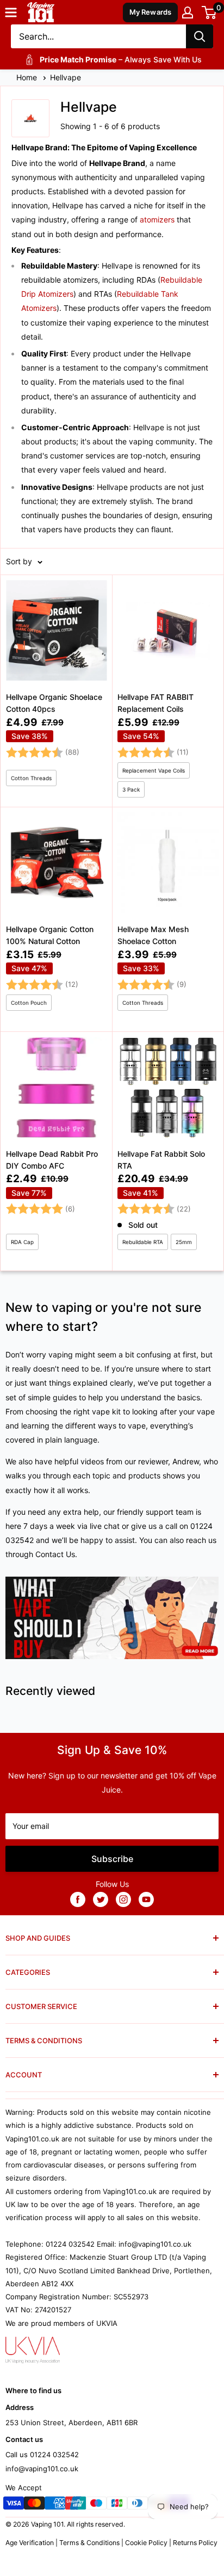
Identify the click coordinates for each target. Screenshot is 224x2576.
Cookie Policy (146, 2543)
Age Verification (30, 2543)
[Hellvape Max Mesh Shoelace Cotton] (168, 919)
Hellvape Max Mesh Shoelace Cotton (153, 935)
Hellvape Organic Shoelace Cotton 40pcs (54, 703)
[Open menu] (11, 12)
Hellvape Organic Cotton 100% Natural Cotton (50, 935)
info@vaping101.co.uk (42, 2469)
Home (28, 77)
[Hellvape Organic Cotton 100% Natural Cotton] (56, 919)
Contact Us (55, 1554)
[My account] (188, 12)
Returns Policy (195, 2543)
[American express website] (55, 2505)
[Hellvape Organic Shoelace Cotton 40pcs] (56, 691)
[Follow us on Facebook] (78, 1899)
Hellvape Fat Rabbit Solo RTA (161, 1160)
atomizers (157, 219)
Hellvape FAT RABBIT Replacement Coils (155, 703)
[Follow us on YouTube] (146, 1899)
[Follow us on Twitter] (101, 1899)
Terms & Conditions (89, 2543)
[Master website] (34, 2505)
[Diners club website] (138, 2505)
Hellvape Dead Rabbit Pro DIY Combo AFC (52, 1160)
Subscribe (112, 1859)
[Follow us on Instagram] (123, 1899)
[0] (210, 12)
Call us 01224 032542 (42, 2454)
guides (65, 1397)
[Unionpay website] (76, 2505)
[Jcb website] (117, 2505)
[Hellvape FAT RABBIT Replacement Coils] (168, 691)
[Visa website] (14, 2505)
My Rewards (151, 12)
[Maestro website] (96, 2505)
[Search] (200, 36)
